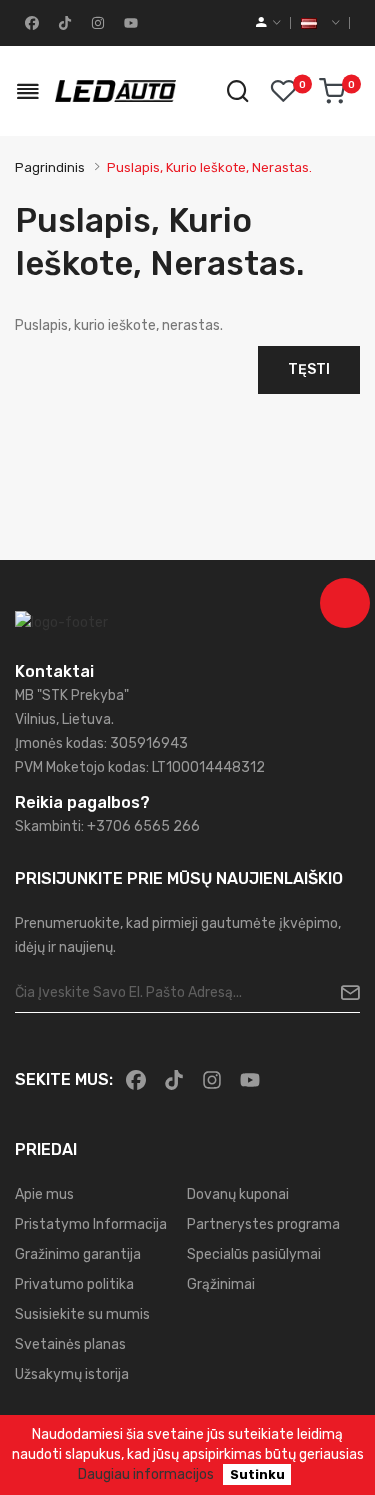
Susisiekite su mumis (82, 1314)
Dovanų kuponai (238, 1194)
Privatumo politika (74, 1284)
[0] (332, 91)
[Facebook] (30, 23)
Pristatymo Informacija (91, 1224)
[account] (268, 23)
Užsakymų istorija (72, 1374)
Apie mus (44, 1194)
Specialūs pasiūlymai (254, 1254)
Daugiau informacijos (146, 1474)
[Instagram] (96, 23)
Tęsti (309, 369)
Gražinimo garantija (78, 1254)
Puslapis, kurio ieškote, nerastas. (209, 167)
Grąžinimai (221, 1284)
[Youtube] (129, 23)
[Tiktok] (63, 23)
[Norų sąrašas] (283, 91)
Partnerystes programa (263, 1224)
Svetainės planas (70, 1344)
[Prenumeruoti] (342, 993)
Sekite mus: (64, 1079)
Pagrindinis (50, 167)
